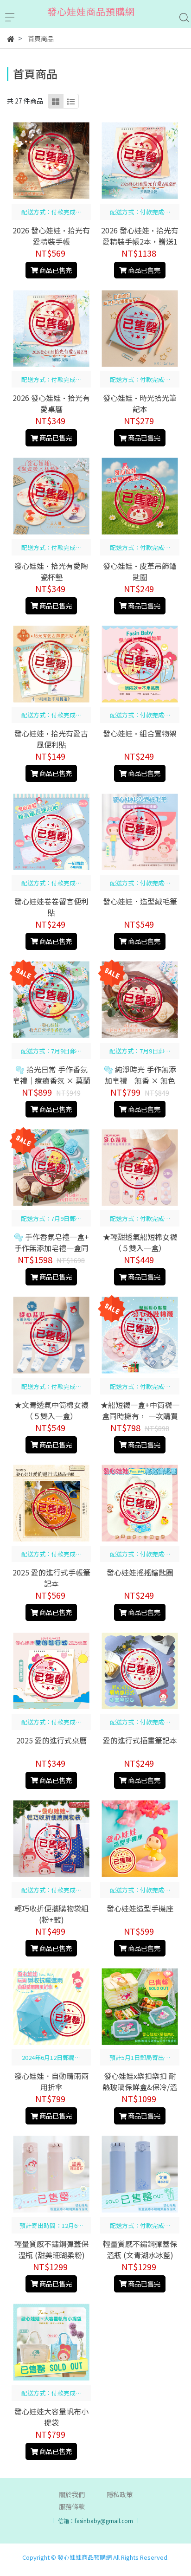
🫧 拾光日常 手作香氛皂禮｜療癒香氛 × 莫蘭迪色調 (51, 1080)
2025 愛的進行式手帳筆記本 (51, 1578)
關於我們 (72, 2494)
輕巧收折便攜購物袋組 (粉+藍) (51, 1914)
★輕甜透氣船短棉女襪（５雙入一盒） (140, 1242)
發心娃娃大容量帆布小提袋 (51, 2417)
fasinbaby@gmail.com (104, 2521)
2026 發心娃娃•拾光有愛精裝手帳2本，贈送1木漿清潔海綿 (140, 241)
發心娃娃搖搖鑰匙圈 (140, 1572)
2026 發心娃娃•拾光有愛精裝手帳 (51, 236)
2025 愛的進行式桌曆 (51, 1740)
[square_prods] (56, 101)
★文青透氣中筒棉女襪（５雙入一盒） (51, 1410)
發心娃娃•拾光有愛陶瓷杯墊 (51, 571)
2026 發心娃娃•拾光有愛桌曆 (51, 403)
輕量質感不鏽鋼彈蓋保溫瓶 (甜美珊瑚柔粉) (51, 2249)
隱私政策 (120, 2494)
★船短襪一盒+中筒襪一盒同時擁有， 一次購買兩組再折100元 (140, 1416)
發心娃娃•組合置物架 (140, 733)
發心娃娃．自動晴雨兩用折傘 (51, 2081)
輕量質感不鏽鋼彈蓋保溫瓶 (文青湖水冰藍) (140, 2249)
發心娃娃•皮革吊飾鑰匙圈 (140, 571)
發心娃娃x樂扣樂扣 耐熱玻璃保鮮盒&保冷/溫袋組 (140, 2087)
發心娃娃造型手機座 (140, 1908)
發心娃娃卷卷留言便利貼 (51, 907)
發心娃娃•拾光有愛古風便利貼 (51, 739)
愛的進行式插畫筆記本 (140, 1740)
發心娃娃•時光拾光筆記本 (140, 403)
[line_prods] (71, 101)
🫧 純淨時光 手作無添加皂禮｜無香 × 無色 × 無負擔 (140, 1080)
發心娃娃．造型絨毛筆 (140, 901)
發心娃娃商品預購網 (85, 2557)
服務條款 (72, 2506)
